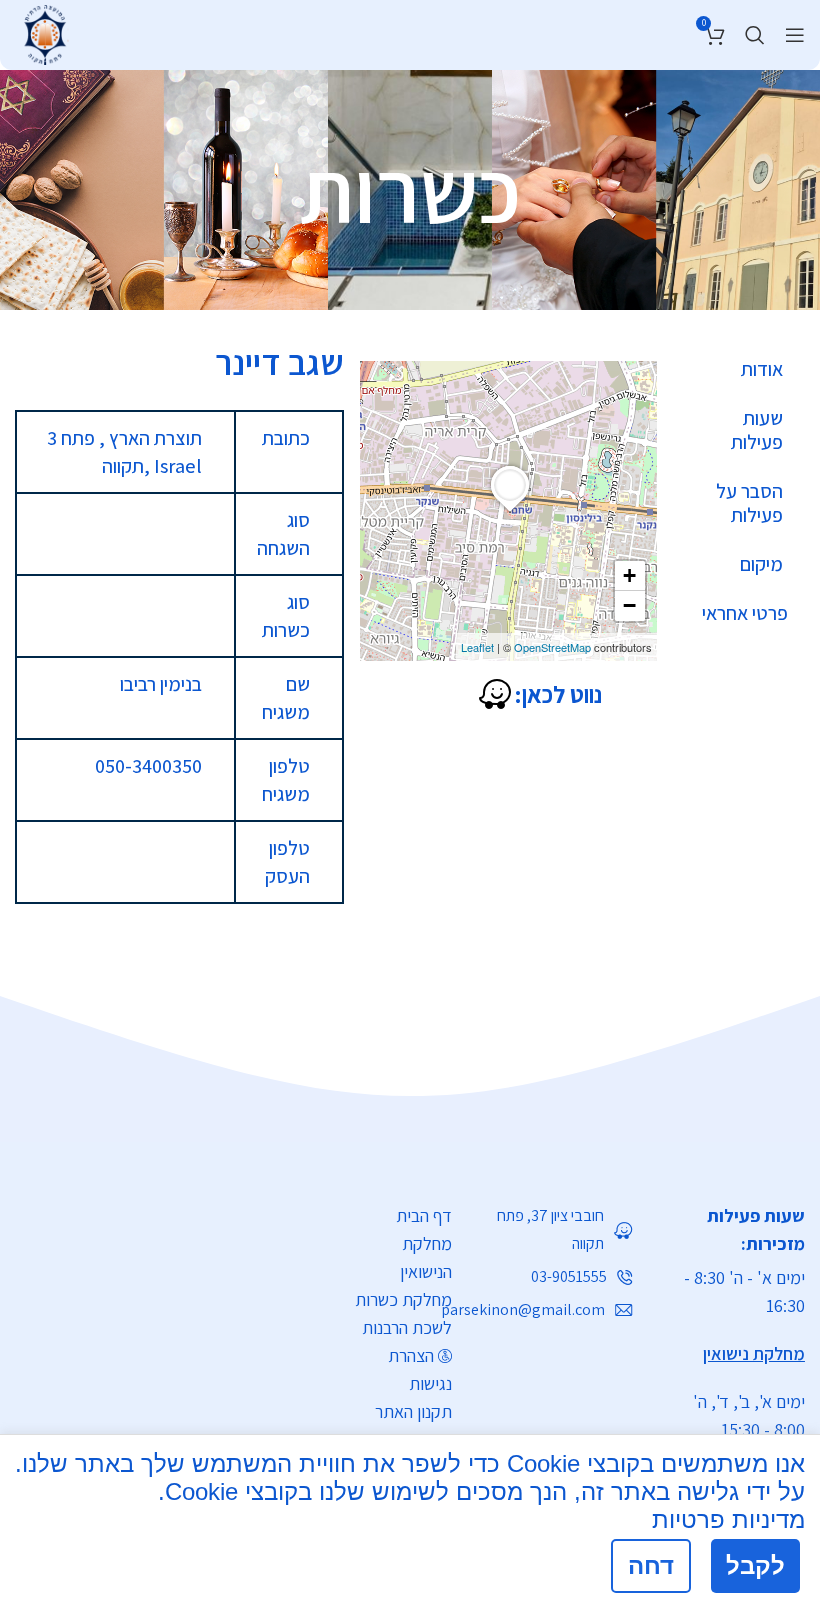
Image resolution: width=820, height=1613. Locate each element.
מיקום (761, 564)
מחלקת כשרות (403, 1299)
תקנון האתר (413, 1411)
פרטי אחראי (745, 613)
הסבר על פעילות (749, 503)
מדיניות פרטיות (728, 1519)
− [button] (629, 605)
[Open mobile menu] (795, 35)
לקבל (755, 1565)
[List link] (557, 1230)
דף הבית (424, 1215)
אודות (762, 369)
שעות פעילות (757, 430)
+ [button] (629, 575)
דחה (651, 1565)
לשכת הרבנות (407, 1327)
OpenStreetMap (552, 647)
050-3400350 (148, 766)
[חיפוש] (755, 35)
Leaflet (477, 647)
